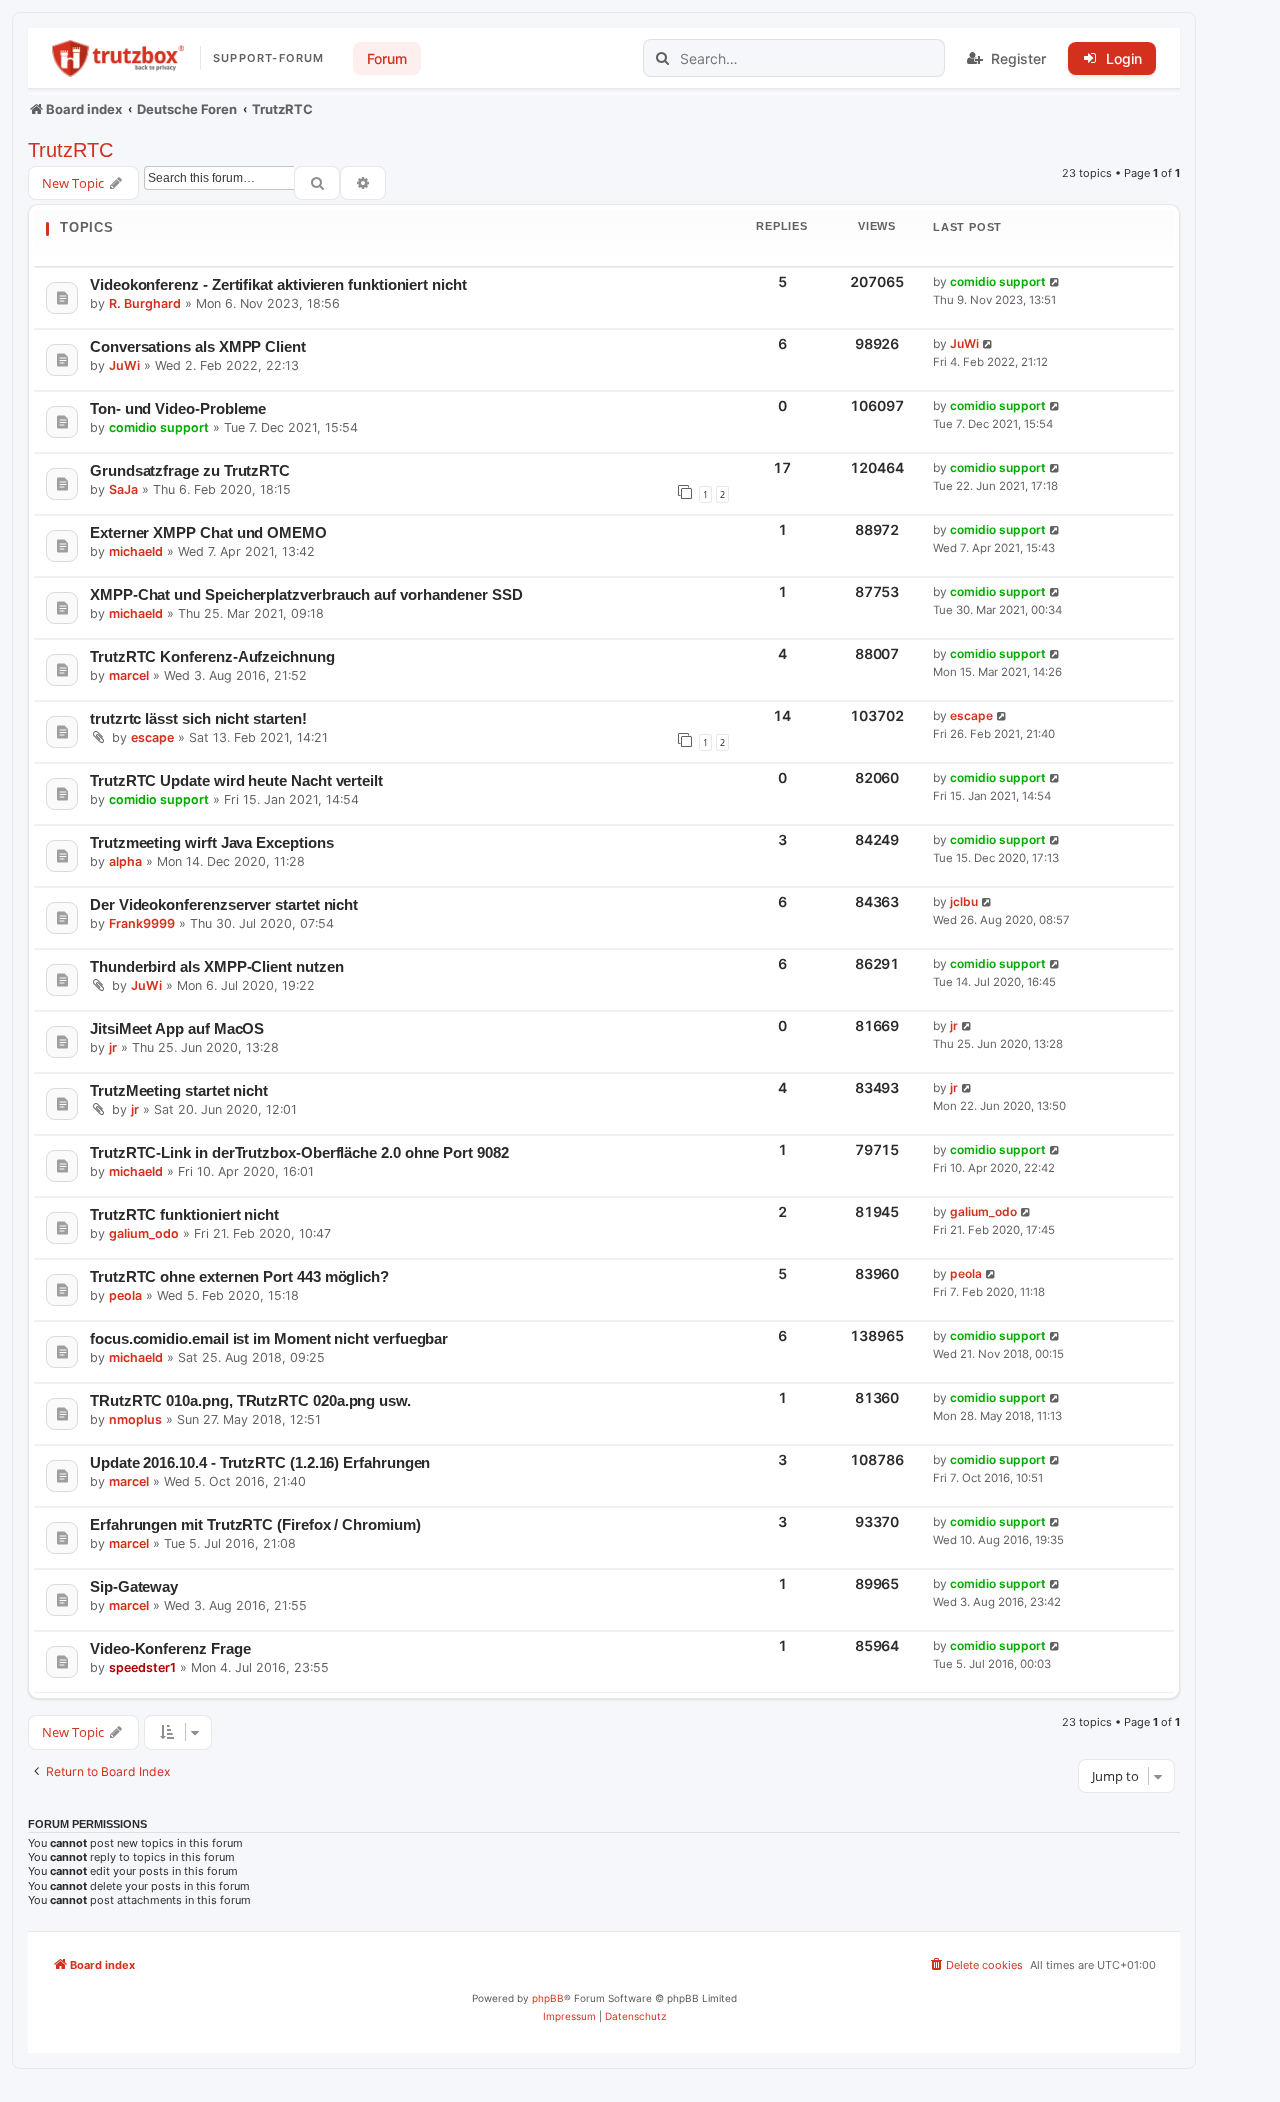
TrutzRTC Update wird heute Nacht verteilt (236, 780)
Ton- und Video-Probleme (178, 408)
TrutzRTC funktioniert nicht (184, 1214)
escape (152, 737)
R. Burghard (145, 303)
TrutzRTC (70, 150)
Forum (387, 58)
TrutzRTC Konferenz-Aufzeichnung (212, 656)
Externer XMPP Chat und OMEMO (208, 532)
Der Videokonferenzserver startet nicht (224, 904)
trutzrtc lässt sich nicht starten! (198, 718)
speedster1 (142, 1667)
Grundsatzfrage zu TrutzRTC (190, 470)
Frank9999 (142, 923)
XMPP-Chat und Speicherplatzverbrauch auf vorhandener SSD (306, 594)
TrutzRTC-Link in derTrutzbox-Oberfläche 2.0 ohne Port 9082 (299, 1152)
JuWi (124, 365)
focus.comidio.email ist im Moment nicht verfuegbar (269, 1338)
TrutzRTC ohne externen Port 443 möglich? (239, 1276)
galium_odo (144, 1233)
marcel (129, 675)
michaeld (136, 551)
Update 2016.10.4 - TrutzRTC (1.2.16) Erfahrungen (260, 1462)
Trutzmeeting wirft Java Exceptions (211, 842)
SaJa (123, 489)
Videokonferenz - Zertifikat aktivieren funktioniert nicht (278, 284)
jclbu (964, 901)
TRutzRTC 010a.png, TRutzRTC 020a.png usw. (250, 1400)
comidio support (998, 281)
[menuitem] (975, 1965)
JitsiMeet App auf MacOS (177, 1028)
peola (125, 1295)
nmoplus (135, 1419)
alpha (125, 861)
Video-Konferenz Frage (170, 1648)
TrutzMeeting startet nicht (179, 1090)
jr (113, 1047)
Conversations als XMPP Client (198, 346)
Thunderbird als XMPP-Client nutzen (216, 966)
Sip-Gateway (134, 1586)
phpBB (548, 1998)
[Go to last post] (1055, 282)
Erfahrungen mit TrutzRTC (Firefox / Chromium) (255, 1524)
